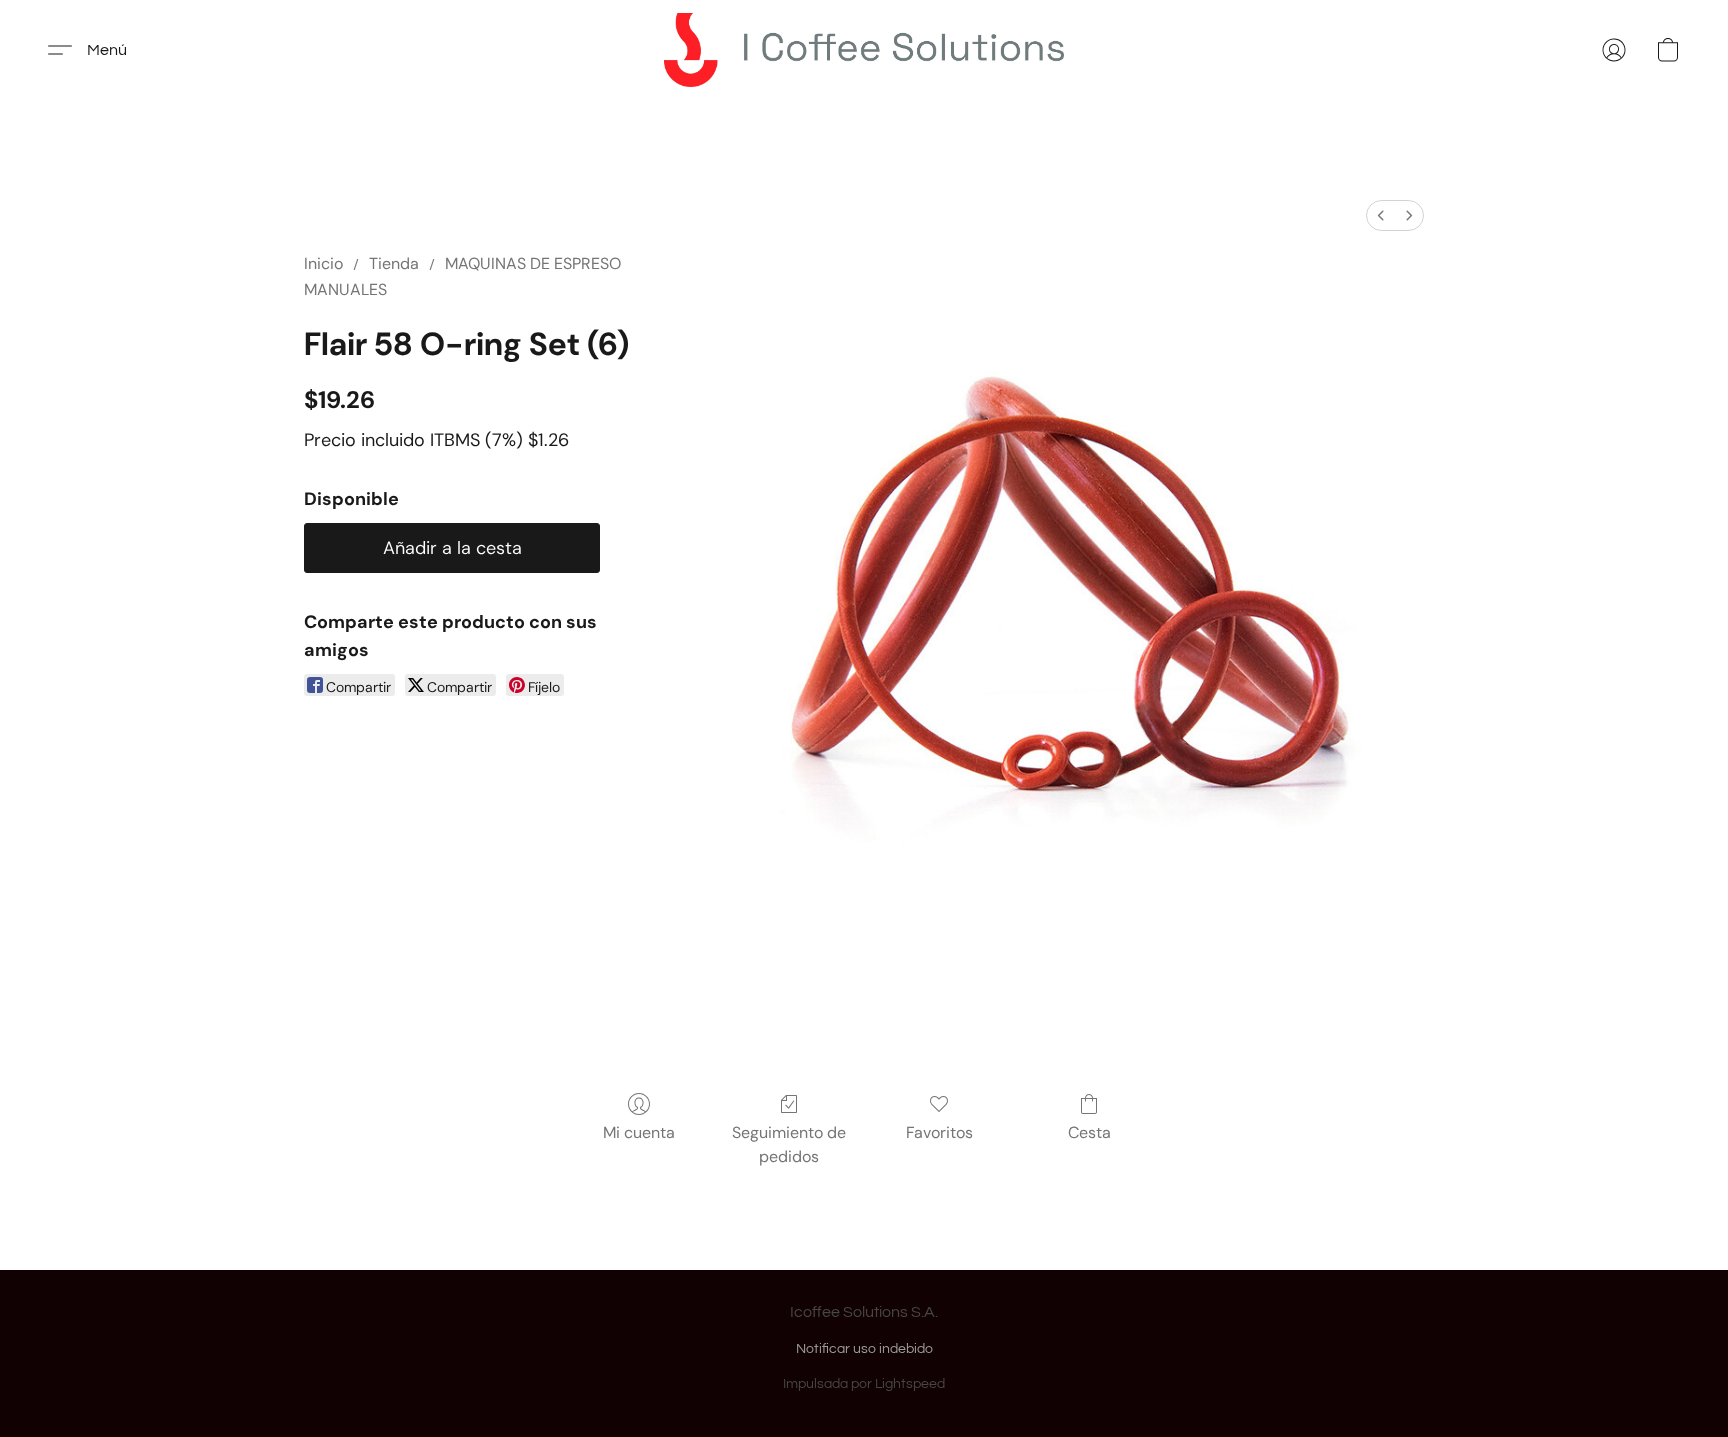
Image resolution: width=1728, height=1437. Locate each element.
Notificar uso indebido (864, 1349)
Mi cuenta (639, 1132)
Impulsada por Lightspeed (864, 1384)
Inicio (323, 263)
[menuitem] (1381, 215)
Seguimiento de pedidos (789, 1144)
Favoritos (939, 1132)
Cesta (1089, 1132)
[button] (864, 50)
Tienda (394, 263)
